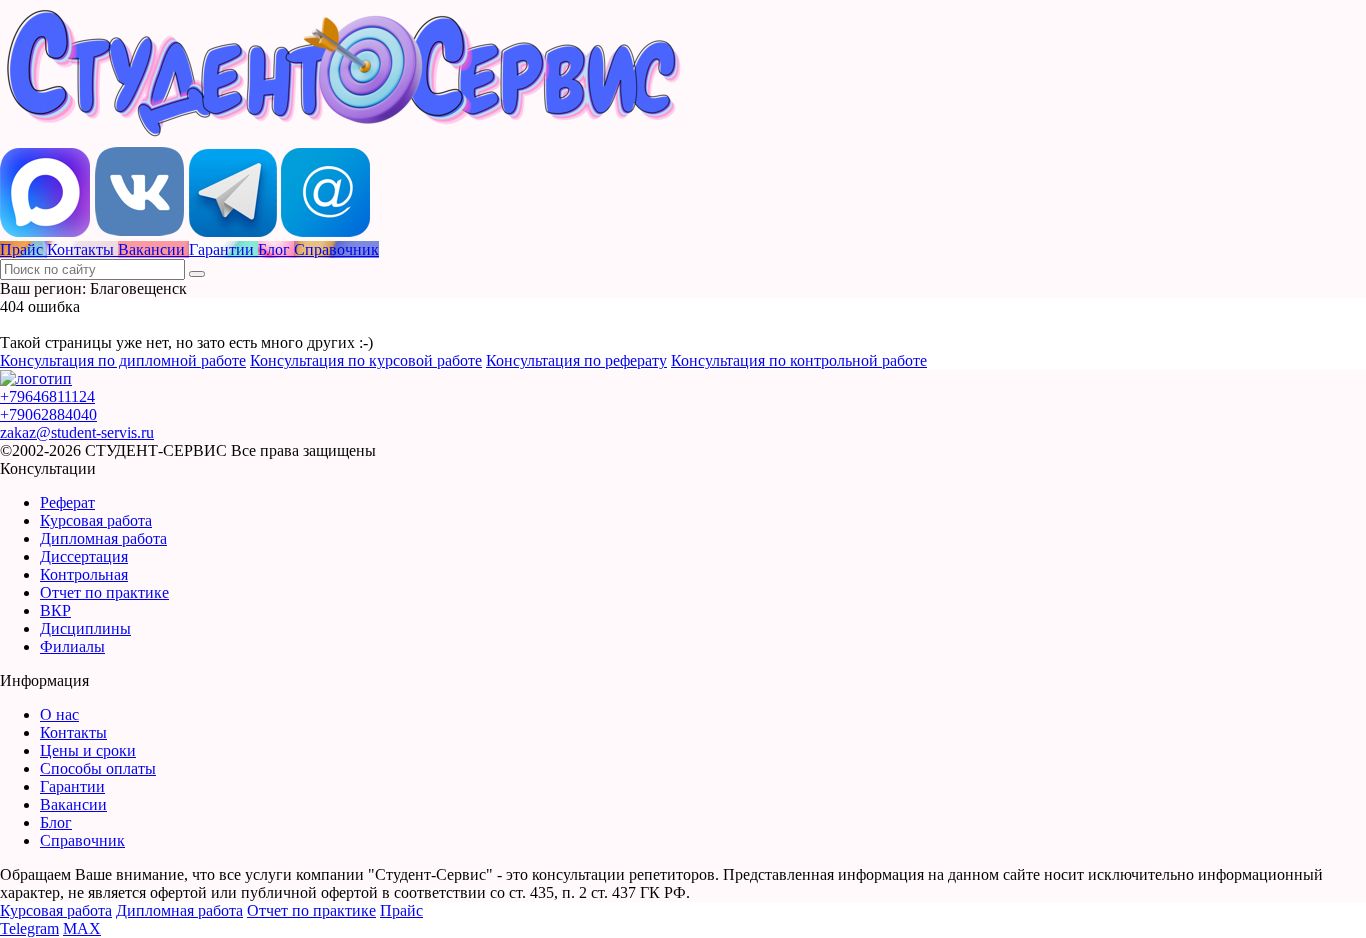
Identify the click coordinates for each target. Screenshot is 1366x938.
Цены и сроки (88, 750)
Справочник (82, 840)
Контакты (73, 732)
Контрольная (84, 574)
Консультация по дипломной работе (123, 360)
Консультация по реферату (576, 360)
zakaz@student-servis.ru (77, 432)
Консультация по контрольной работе (799, 360)
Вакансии (73, 804)
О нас (59, 714)
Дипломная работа (103, 538)
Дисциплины (85, 628)
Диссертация (84, 556)
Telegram (29, 928)
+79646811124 (47, 396)
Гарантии (72, 786)
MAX (82, 928)
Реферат (67, 502)
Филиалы (72, 646)
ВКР (55, 610)
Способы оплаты (98, 768)
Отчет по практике (104, 592)
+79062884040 (48, 414)
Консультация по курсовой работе (366, 360)
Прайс (401, 910)
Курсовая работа (96, 520)
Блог (56, 822)
